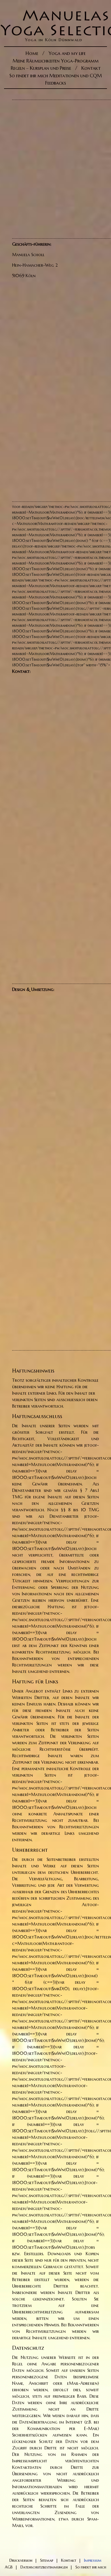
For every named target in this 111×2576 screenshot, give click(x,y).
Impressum (93, 2560)
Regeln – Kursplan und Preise (41, 68)
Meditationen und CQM (76, 76)
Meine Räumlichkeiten (36, 61)
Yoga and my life (67, 53)
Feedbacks (56, 83)
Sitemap (47, 2560)
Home (32, 53)
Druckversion (21, 2560)
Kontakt (91, 68)
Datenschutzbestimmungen (44, 2567)
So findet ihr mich (29, 76)
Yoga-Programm (80, 61)
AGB (9, 2567)
